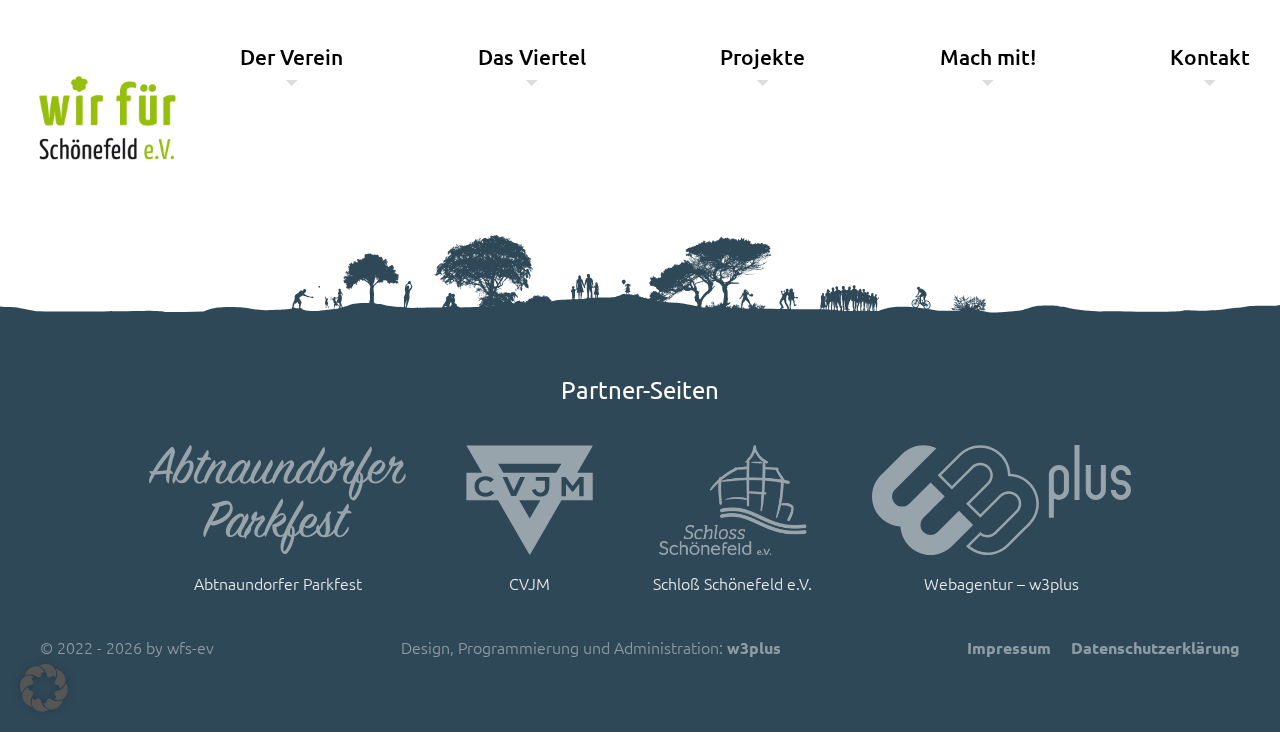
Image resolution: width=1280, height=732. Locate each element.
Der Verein (291, 56)
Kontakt (1210, 56)
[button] (44, 688)
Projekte (762, 56)
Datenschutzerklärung (1155, 647)
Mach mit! (988, 56)
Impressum (1009, 647)
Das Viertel (532, 56)
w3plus (754, 647)
